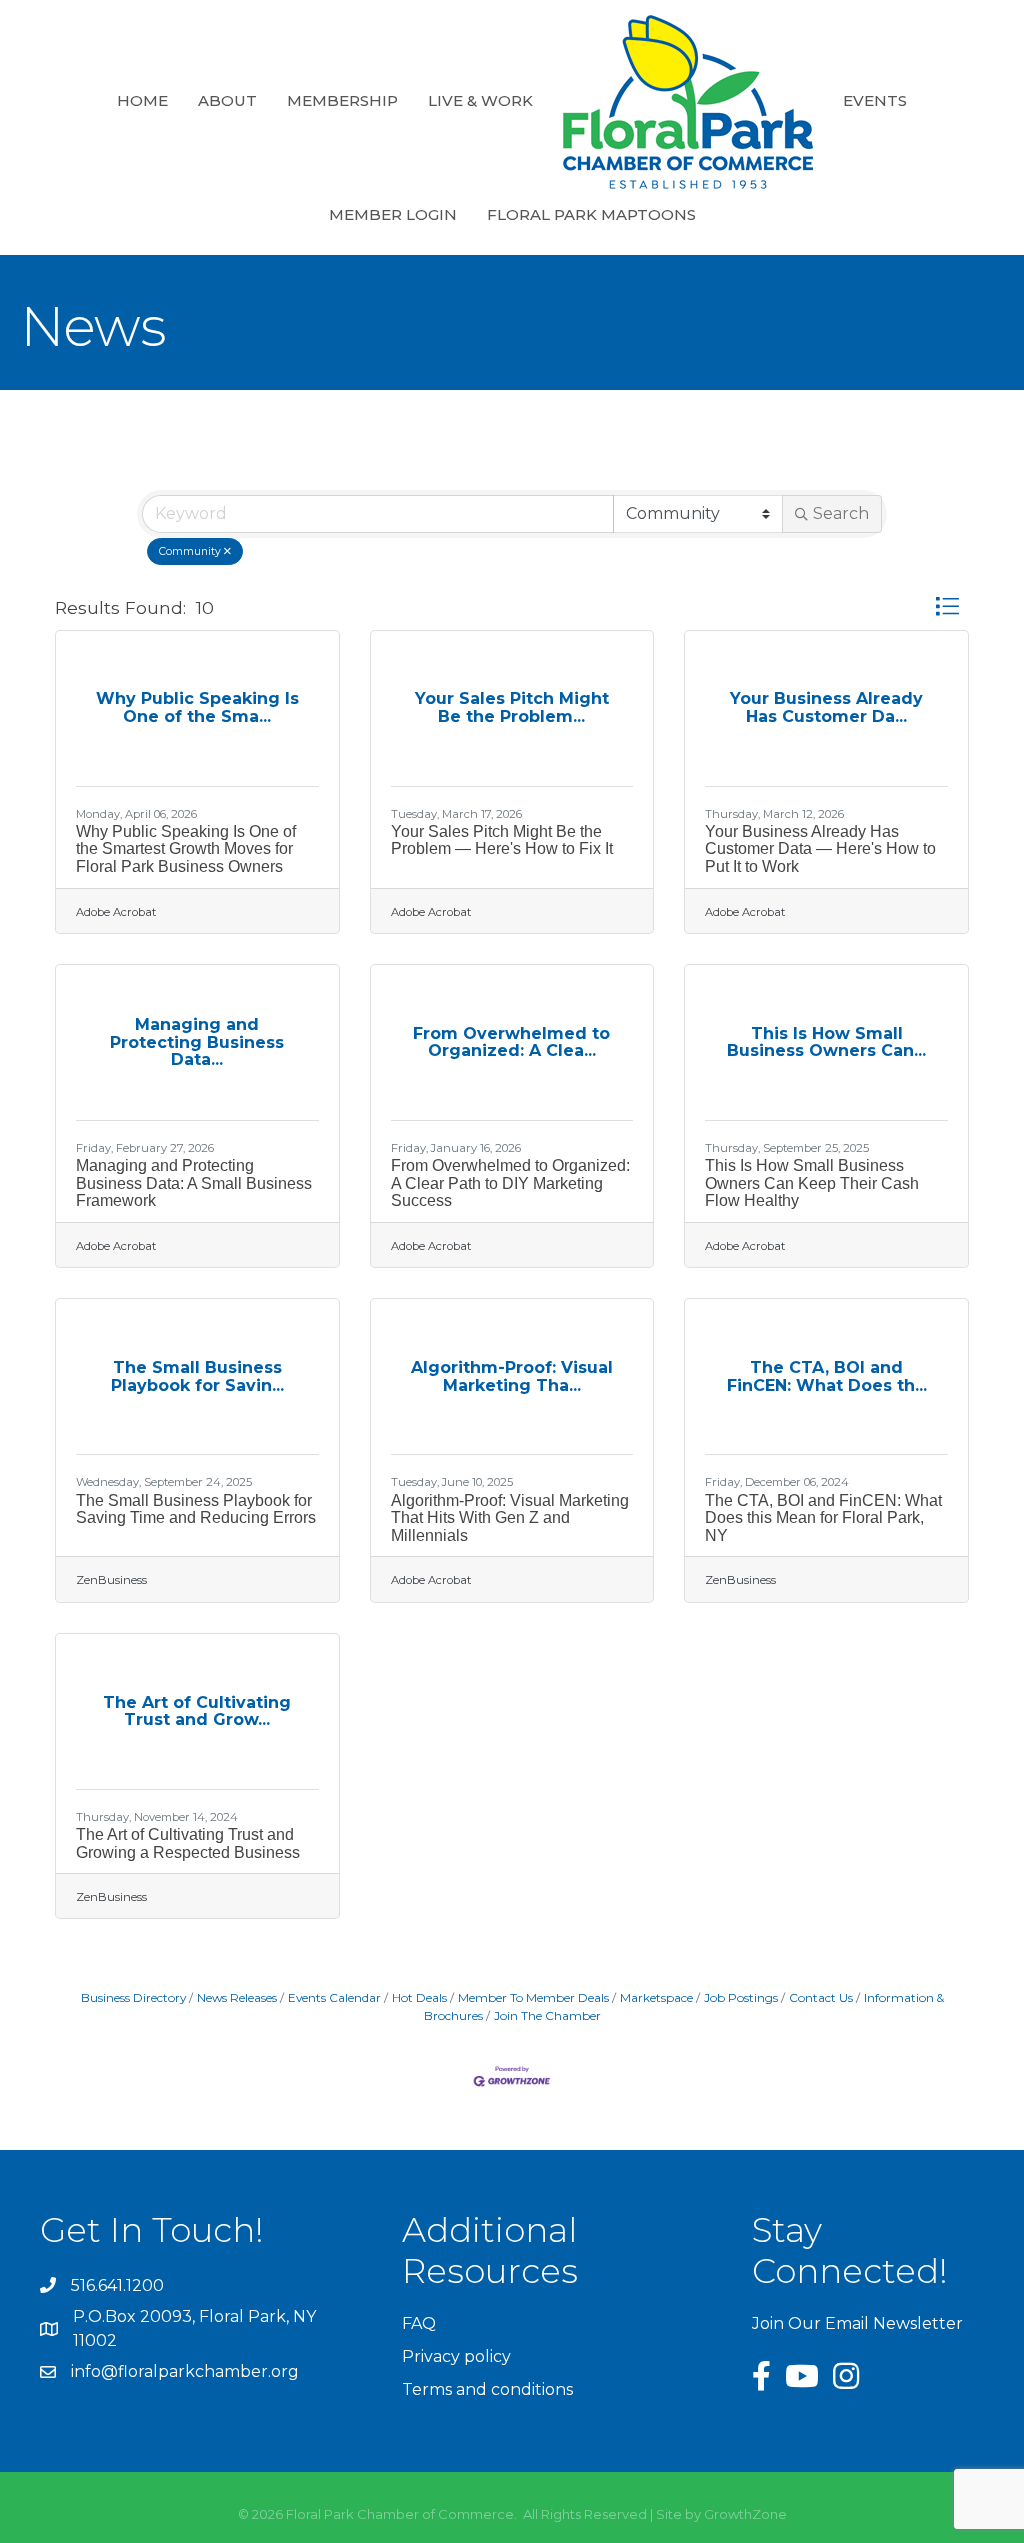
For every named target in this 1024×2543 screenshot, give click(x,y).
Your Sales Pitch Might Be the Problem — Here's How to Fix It (502, 840)
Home (142, 100)
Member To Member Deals (533, 1997)
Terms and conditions (487, 2389)
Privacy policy (456, 2356)
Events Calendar (334, 1997)
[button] (947, 607)
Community (190, 551)
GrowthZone (745, 2514)
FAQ (419, 2323)
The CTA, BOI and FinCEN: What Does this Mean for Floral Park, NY (823, 1518)
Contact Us (821, 1997)
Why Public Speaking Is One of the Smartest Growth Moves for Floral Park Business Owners (186, 849)
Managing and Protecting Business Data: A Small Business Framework (194, 1183)
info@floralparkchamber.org (185, 2371)
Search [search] (841, 513)
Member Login (393, 214)
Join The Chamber (547, 2015)
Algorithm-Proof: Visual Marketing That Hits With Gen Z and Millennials (510, 1518)
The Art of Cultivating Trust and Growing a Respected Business (188, 1843)
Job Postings (741, 1997)
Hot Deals (419, 1997)
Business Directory (133, 1997)
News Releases (237, 1997)
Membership (342, 100)
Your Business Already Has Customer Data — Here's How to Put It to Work (820, 849)
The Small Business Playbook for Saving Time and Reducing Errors (196, 1509)
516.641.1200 (117, 2285)
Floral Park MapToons (591, 214)
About (227, 100)
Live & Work (480, 100)
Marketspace (656, 1997)
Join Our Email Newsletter (857, 2323)
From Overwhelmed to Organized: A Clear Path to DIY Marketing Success (510, 1183)
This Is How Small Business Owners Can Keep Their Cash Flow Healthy (812, 1183)
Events (875, 100)
